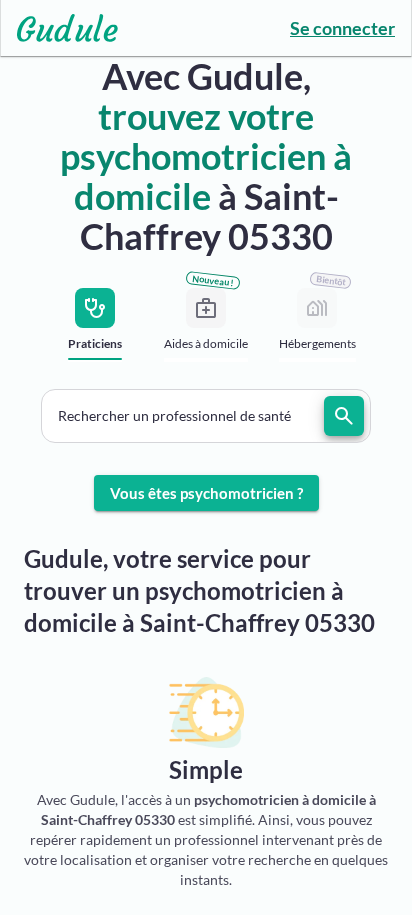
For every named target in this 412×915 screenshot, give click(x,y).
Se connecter (342, 28)
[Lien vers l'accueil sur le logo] (59, 28)
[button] (206, 416)
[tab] (95, 330)
